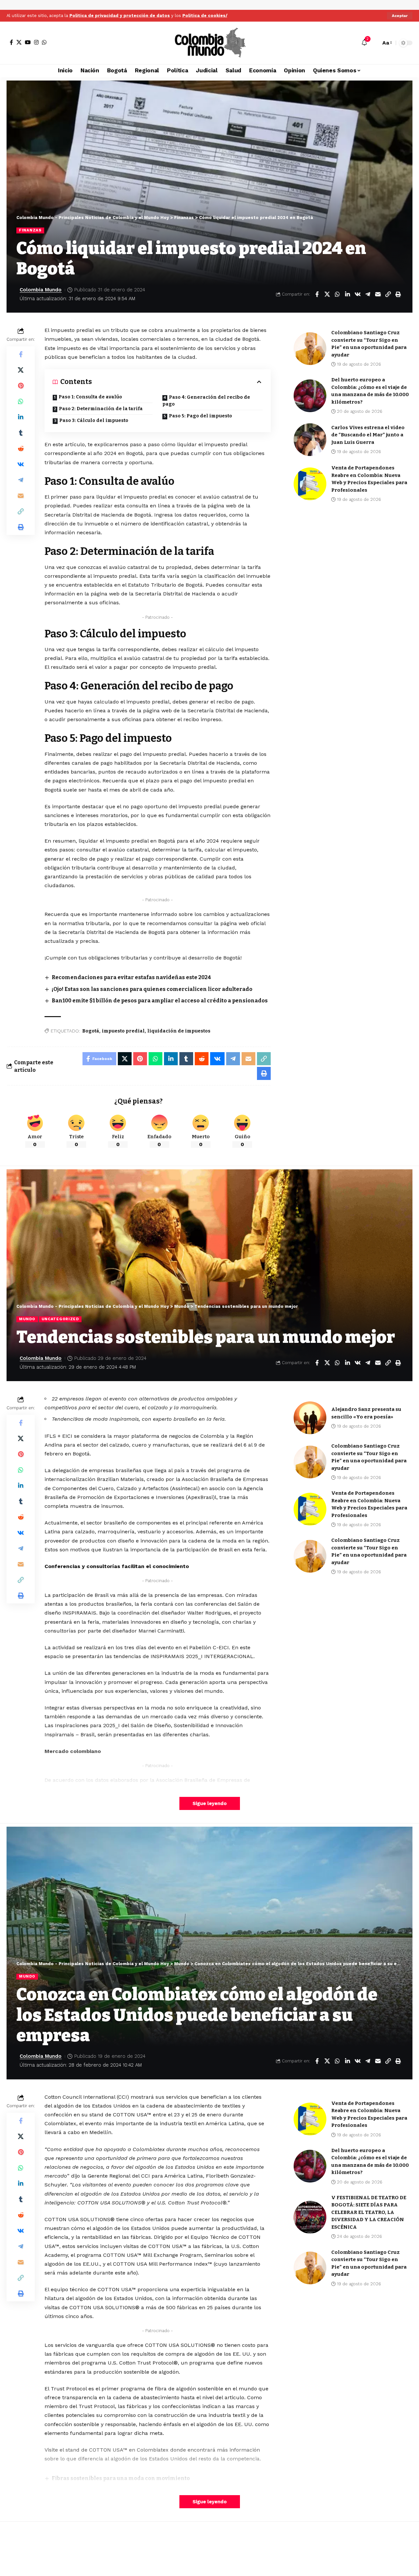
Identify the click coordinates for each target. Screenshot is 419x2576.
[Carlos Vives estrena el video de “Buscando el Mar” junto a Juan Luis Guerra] (310, 440)
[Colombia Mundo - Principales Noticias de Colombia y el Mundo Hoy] (209, 43)
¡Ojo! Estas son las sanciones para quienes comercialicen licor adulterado (152, 989)
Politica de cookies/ (205, 16)
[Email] (378, 294)
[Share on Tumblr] (21, 433)
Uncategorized (60, 1319)
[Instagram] (36, 42)
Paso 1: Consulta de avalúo (90, 397)
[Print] (398, 294)
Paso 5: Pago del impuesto (200, 416)
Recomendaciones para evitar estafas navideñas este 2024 (131, 977)
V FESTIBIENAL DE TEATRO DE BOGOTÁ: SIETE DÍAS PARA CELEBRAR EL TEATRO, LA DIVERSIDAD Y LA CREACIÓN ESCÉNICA (369, 2212)
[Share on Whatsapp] (337, 294)
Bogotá (91, 1031)
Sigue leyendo (210, 1803)
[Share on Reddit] (21, 448)
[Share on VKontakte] (357, 294)
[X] (19, 42)
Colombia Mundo (41, 290)
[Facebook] (11, 42)
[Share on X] (327, 294)
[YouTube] (28, 42)
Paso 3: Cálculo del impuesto (94, 420)
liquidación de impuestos (179, 1031)
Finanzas (30, 230)
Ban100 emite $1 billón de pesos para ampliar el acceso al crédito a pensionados (160, 1001)
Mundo (27, 1319)
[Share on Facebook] (317, 294)
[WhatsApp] (44, 42)
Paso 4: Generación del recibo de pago (206, 401)
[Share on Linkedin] (347, 294)
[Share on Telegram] (368, 294)
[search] (374, 43)
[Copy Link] (388, 294)
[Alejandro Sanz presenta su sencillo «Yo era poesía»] (310, 1418)
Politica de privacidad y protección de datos (120, 16)
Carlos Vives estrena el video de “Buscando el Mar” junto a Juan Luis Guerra (368, 435)
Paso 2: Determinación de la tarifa (101, 409)
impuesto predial (123, 1031)
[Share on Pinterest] (21, 386)
